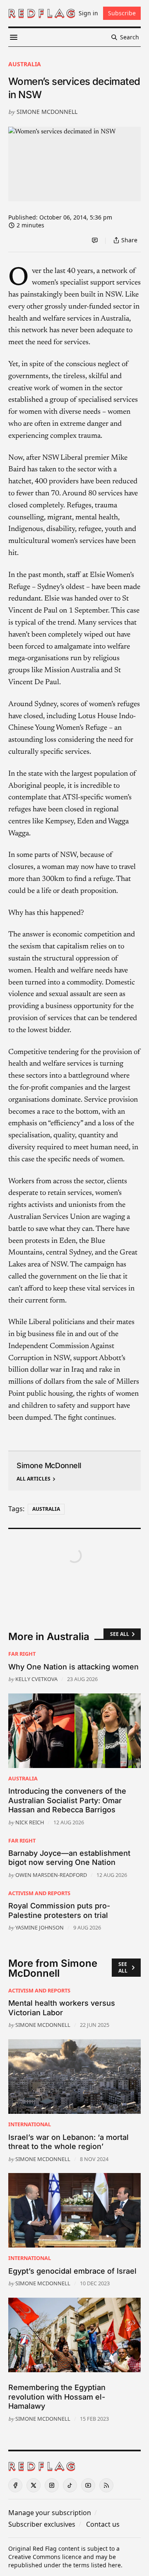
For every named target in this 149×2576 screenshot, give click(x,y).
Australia (25, 64)
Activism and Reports (39, 1893)
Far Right (22, 1654)
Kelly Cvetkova (36, 1679)
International (30, 2124)
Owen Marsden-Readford (51, 1875)
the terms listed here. (93, 2565)
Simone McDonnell (47, 112)
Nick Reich (30, 1822)
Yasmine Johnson (40, 1927)
